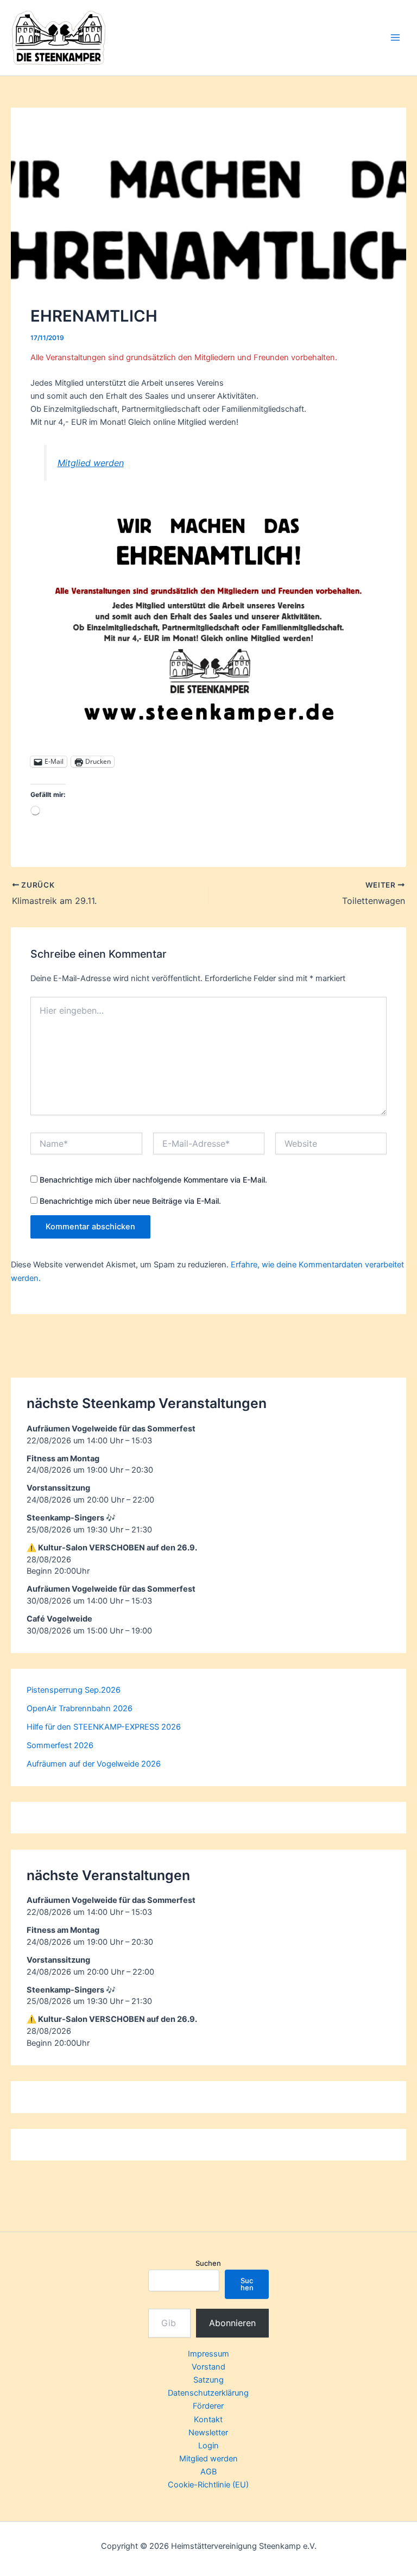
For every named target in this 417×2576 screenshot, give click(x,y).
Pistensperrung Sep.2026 (74, 1690)
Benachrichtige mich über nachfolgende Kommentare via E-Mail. (153, 1180)
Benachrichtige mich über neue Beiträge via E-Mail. (130, 1201)
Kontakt (208, 2420)
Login (208, 2446)
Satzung (208, 2380)
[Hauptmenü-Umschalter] (395, 37)
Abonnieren (232, 2323)
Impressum (208, 2354)
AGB (208, 2472)
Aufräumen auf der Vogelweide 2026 (94, 1764)
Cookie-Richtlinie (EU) (208, 2485)
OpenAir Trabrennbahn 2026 (80, 1708)
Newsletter (208, 2433)
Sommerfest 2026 (60, 1745)
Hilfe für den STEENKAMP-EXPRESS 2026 (104, 1727)
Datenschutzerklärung (208, 2393)
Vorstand (208, 2367)
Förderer (208, 2406)
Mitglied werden (91, 463)
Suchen (208, 2263)
